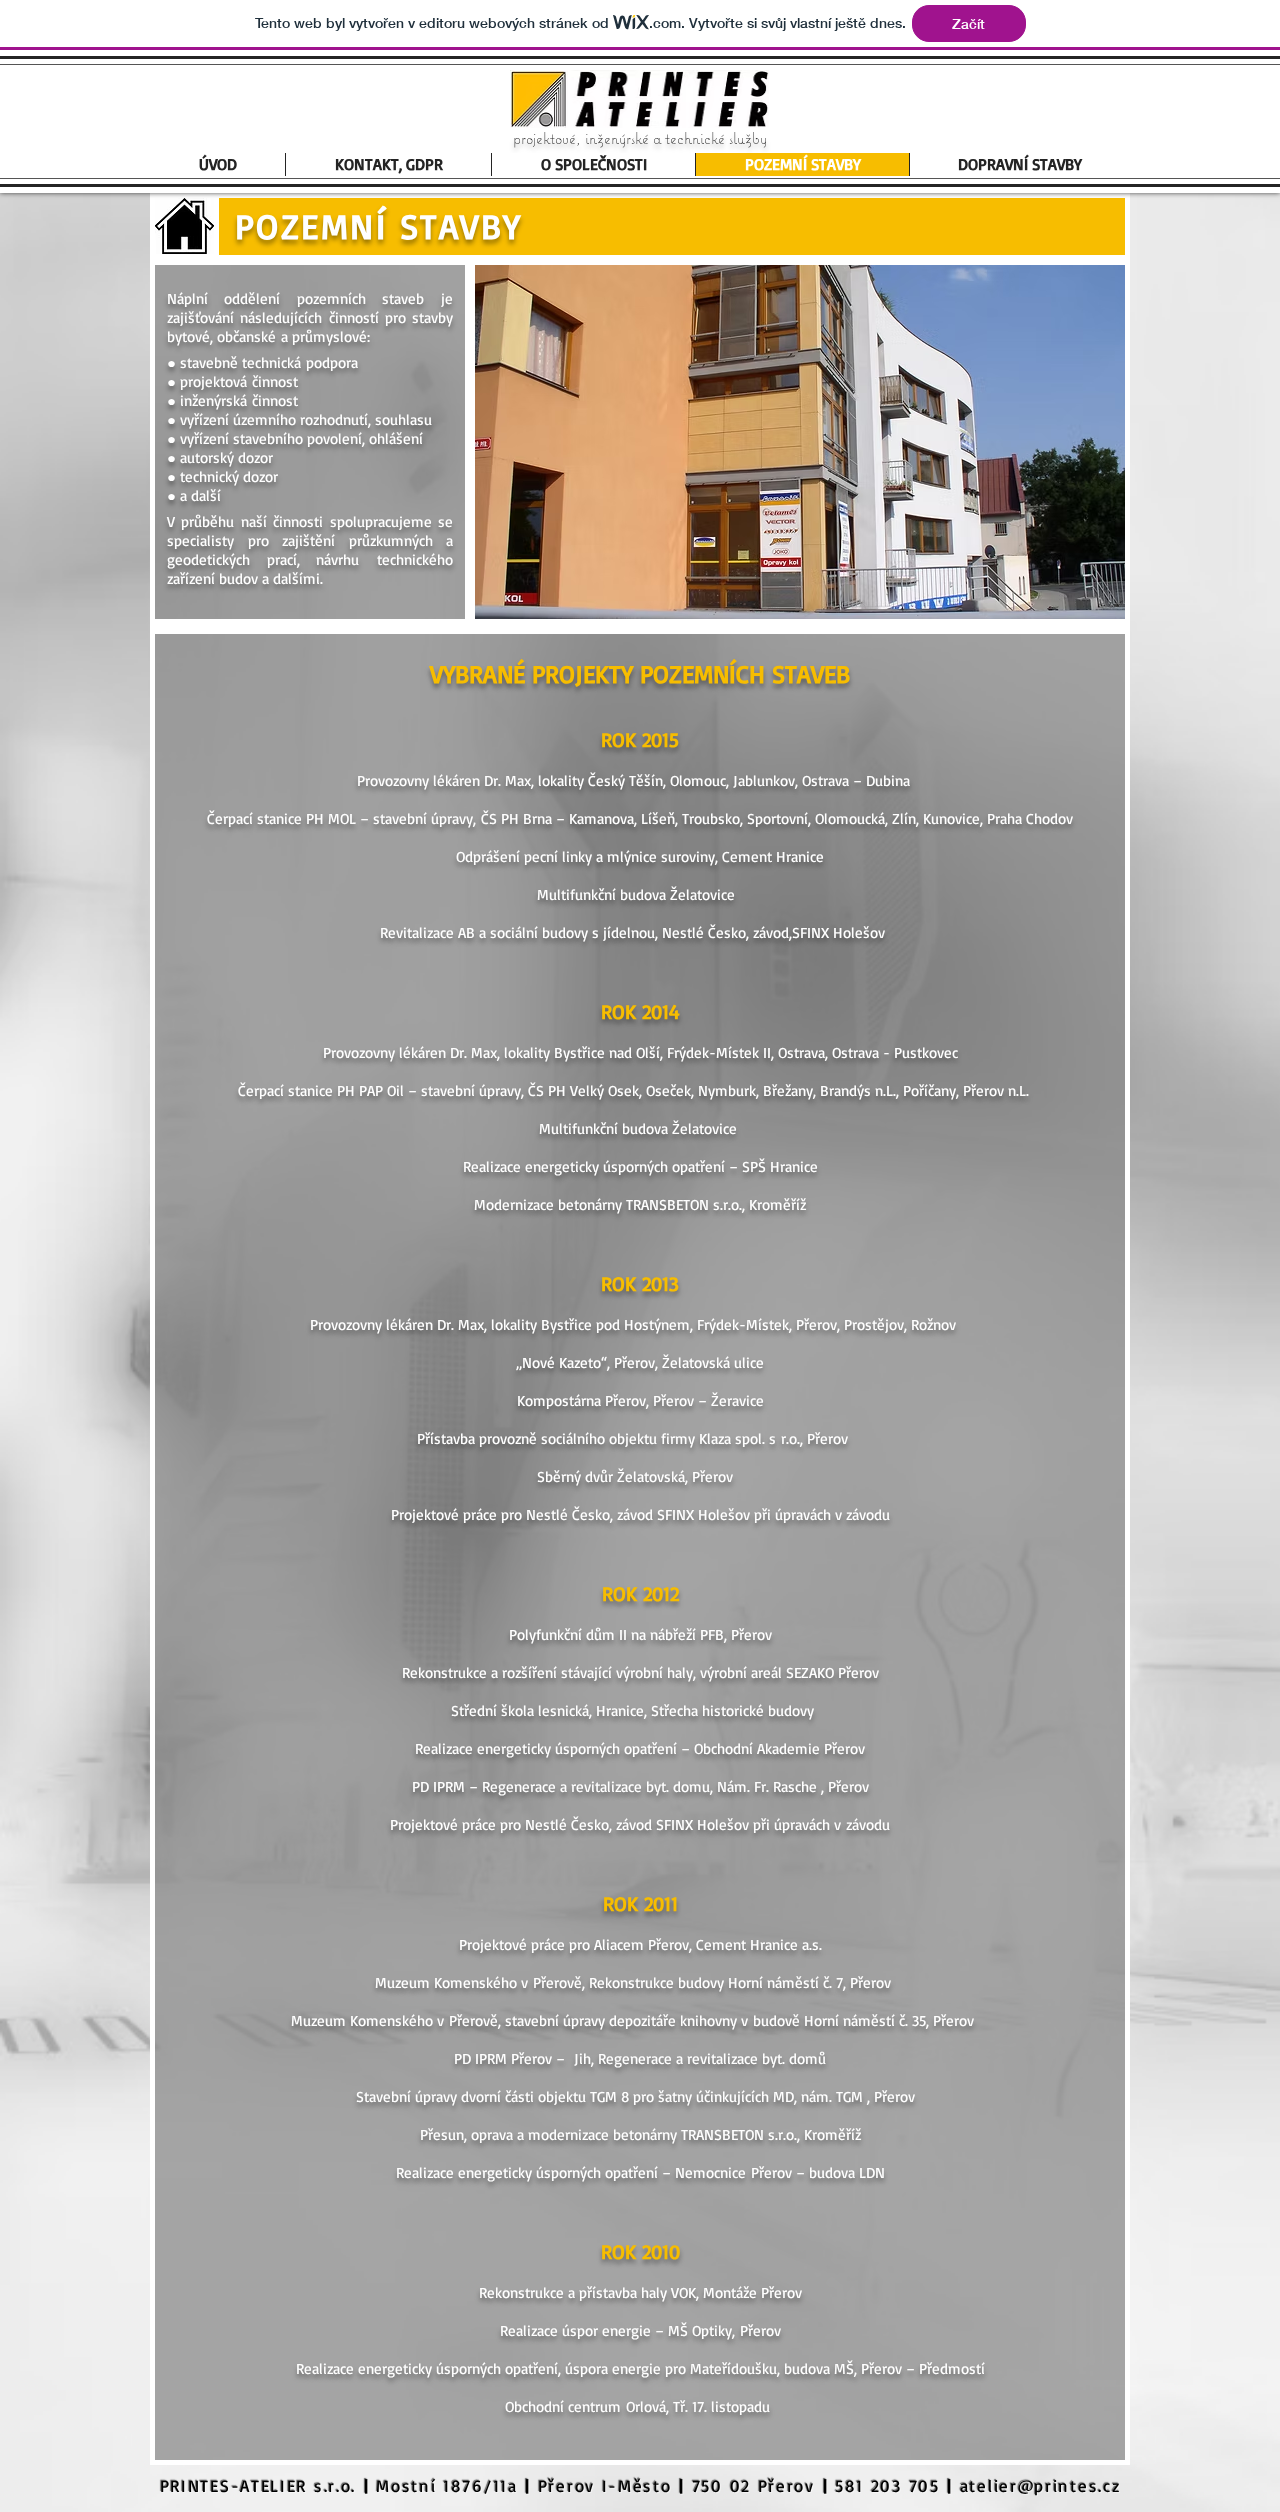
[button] (800, 442)
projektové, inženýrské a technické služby (640, 138)
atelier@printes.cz (1040, 2485)
